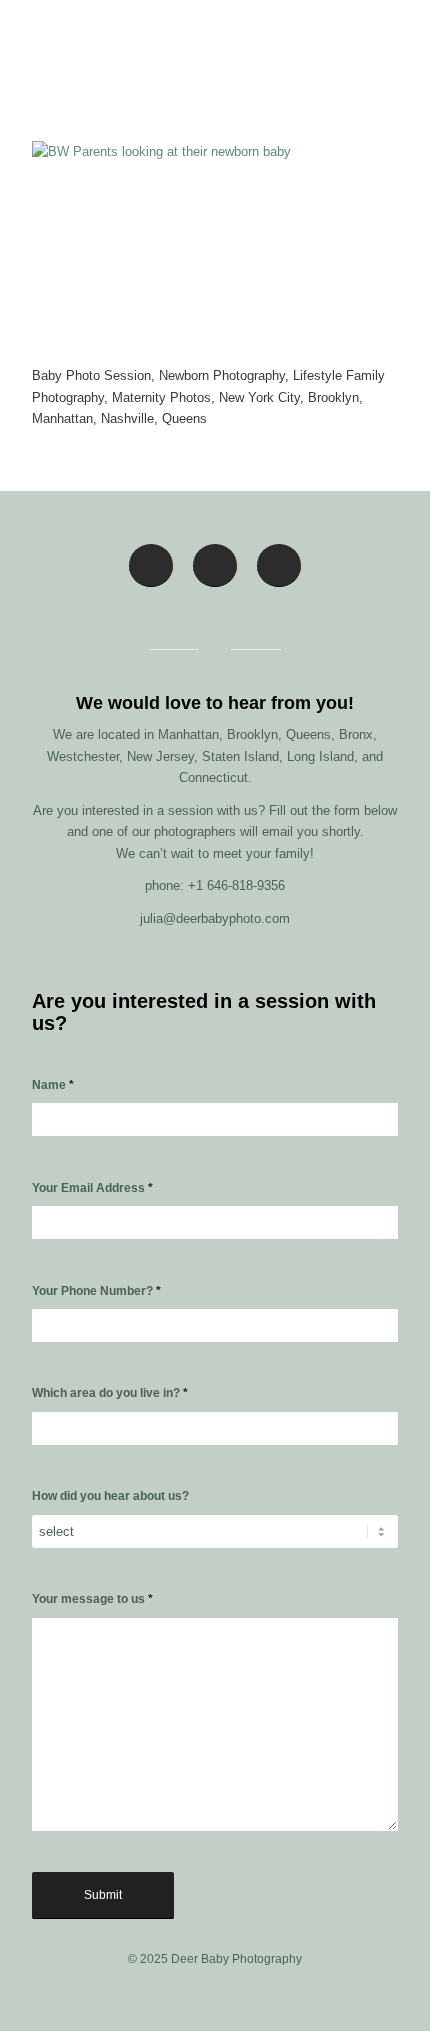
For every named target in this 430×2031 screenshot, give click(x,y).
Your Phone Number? (96, 1291)
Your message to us (92, 1599)
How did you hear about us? (110, 1496)
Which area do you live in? (110, 1393)
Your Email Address (92, 1188)
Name (53, 1085)
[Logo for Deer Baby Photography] (178, 40)
